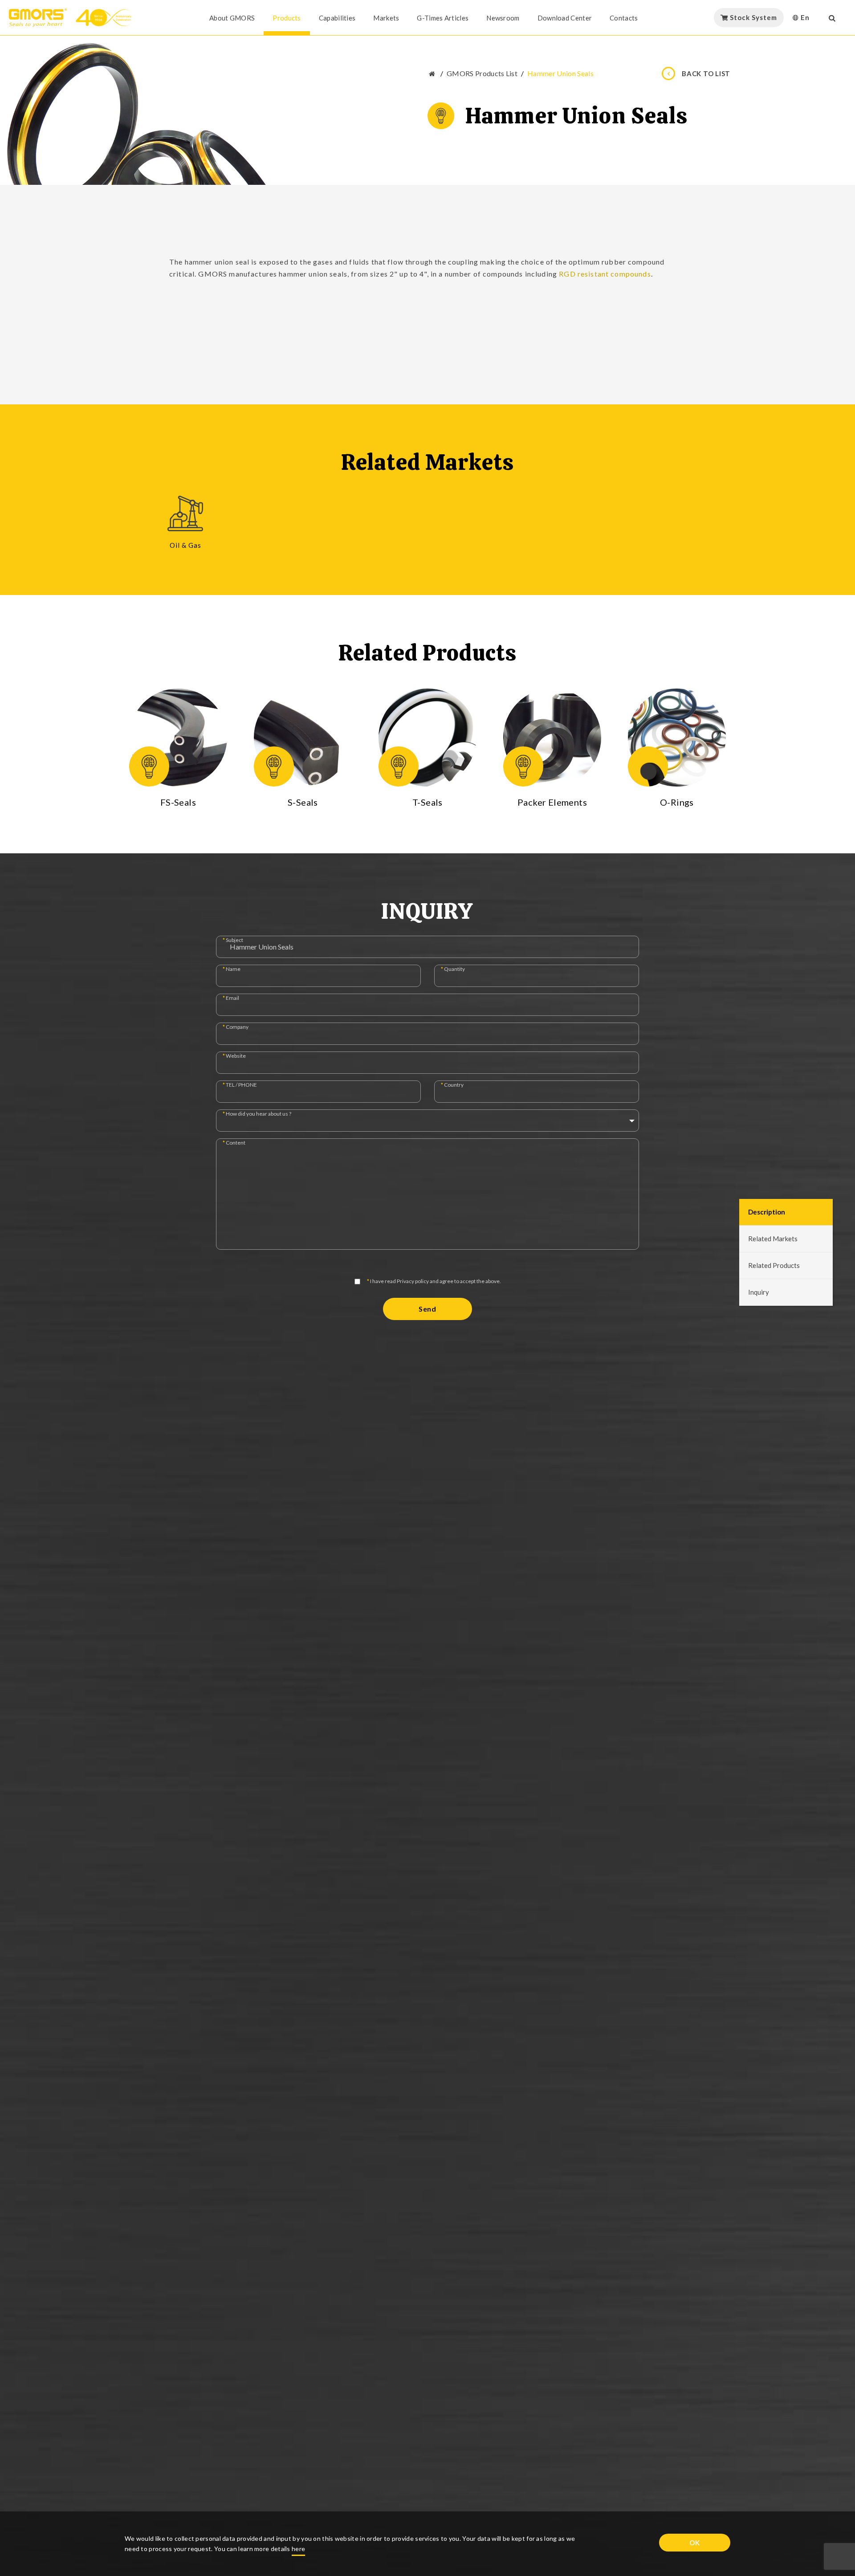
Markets (386, 18)
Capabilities (337, 18)
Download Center (565, 18)
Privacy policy (413, 1281)
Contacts (624, 18)
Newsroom (503, 18)
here (298, 2549)
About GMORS (232, 18)
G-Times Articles (443, 18)
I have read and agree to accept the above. (434, 1282)
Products (287, 18)
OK (695, 2543)
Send (427, 1309)
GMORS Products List (482, 73)
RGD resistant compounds (605, 274)
